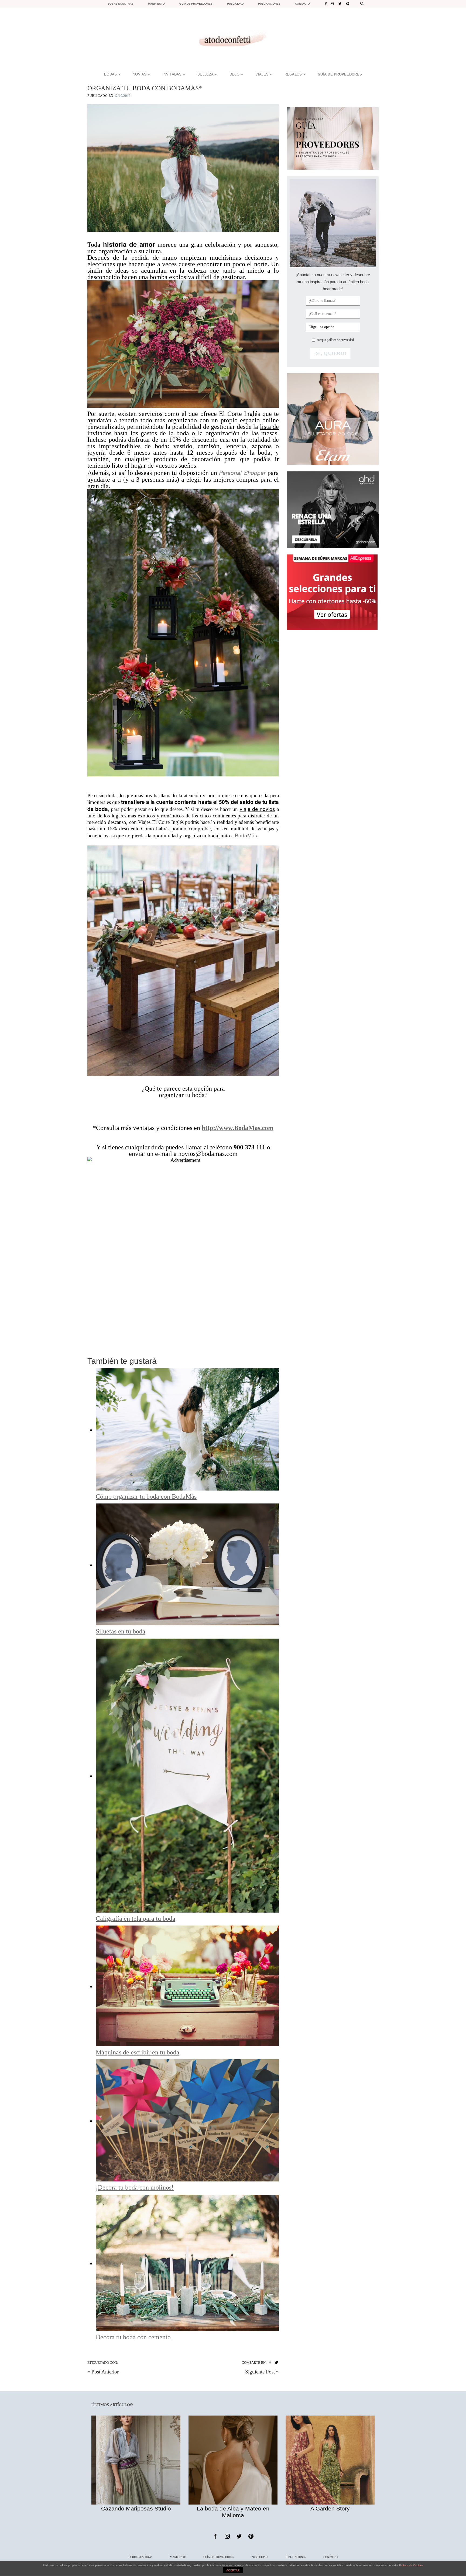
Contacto (302, 4)
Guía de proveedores (196, 4)
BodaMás (246, 835)
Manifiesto (156, 4)
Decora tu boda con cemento (133, 2337)
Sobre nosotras (121, 4)
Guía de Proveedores (219, 2557)
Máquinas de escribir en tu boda (138, 2052)
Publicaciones (269, 4)
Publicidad (235, 4)
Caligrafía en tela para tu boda (136, 1919)
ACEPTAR (233, 2570)
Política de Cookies (411, 2565)
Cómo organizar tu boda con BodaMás (146, 1496)
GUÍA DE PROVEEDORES (340, 74)
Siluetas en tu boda (121, 1631)
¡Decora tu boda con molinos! (135, 2187)
